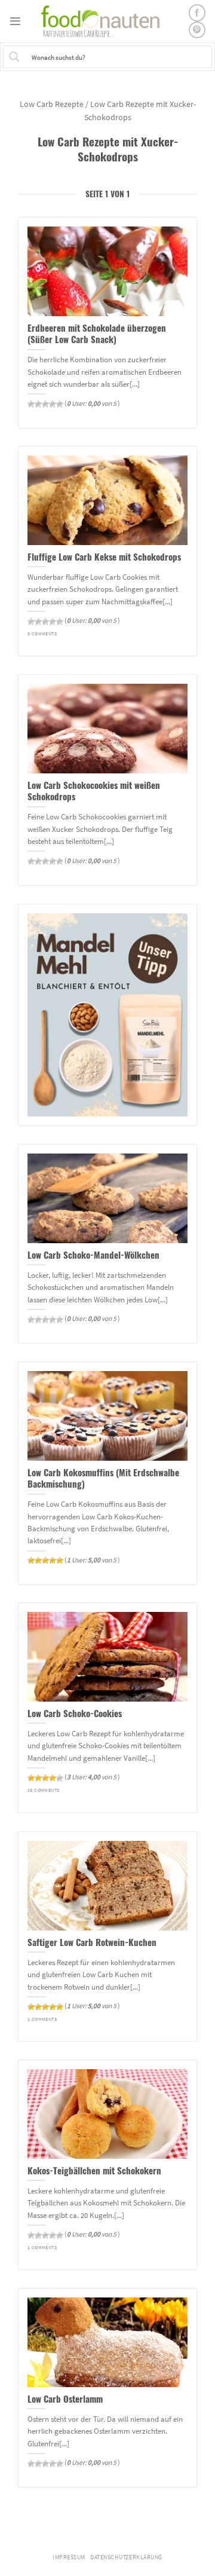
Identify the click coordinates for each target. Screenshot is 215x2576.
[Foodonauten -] (105, 21)
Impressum (69, 2557)
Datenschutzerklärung (126, 2557)
